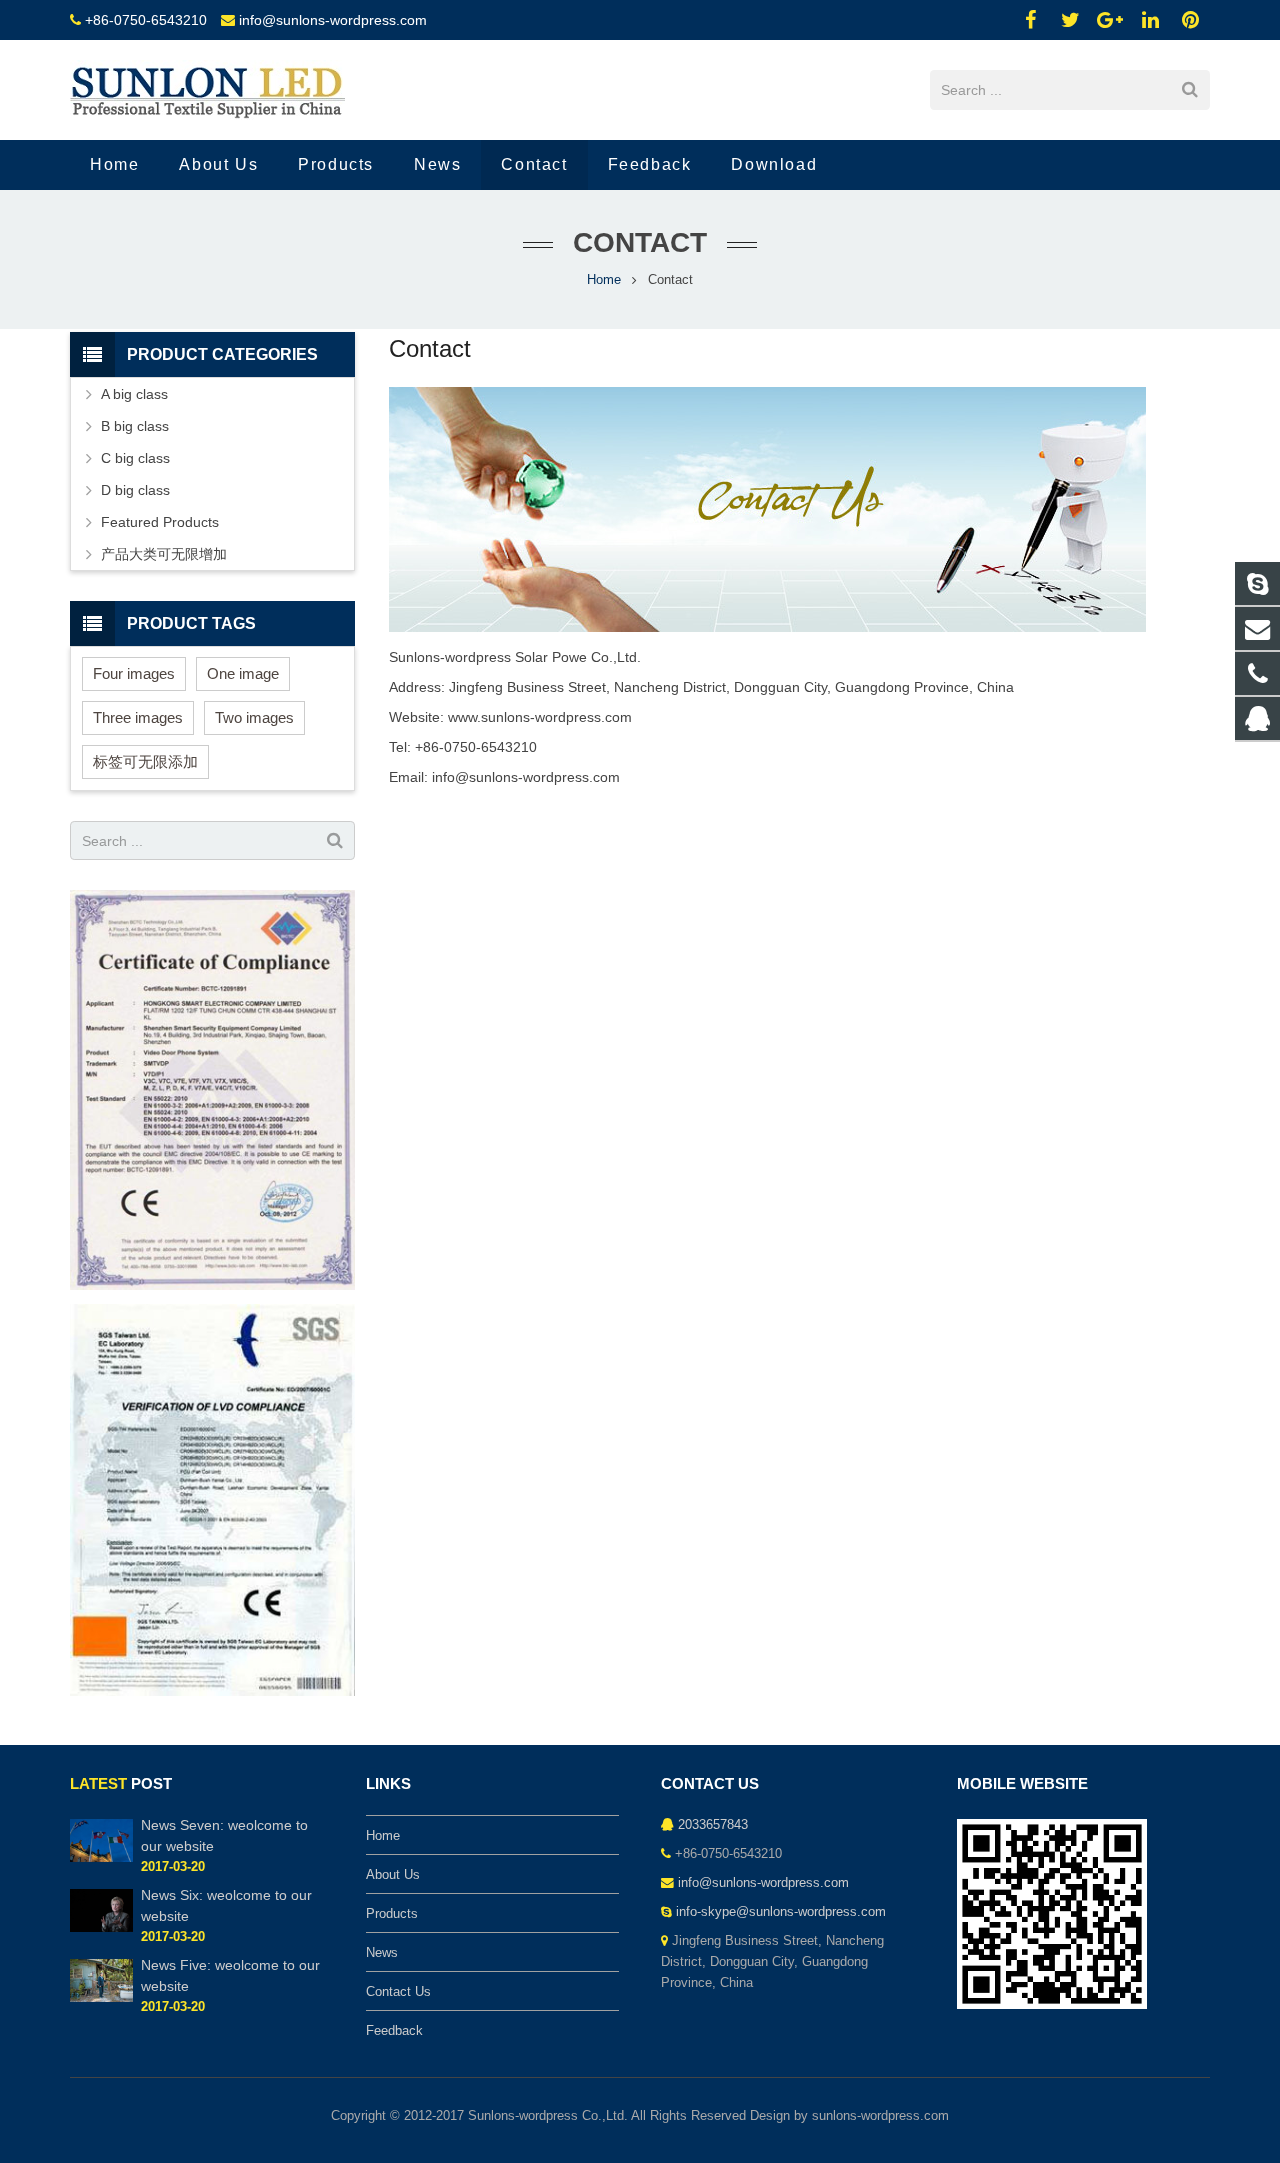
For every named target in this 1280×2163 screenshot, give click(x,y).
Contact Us (398, 1992)
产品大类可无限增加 (164, 554)
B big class (135, 426)
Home (604, 280)
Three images (138, 717)
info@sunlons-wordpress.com (333, 20)
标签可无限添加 (145, 761)
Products (392, 1914)
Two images (254, 717)
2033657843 (713, 1825)
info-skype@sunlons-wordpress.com (781, 1912)
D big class (135, 490)
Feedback (394, 2031)
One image (243, 673)
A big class (134, 394)
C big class (135, 458)
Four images (134, 673)
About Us (393, 1875)
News (382, 1953)
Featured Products (160, 522)
